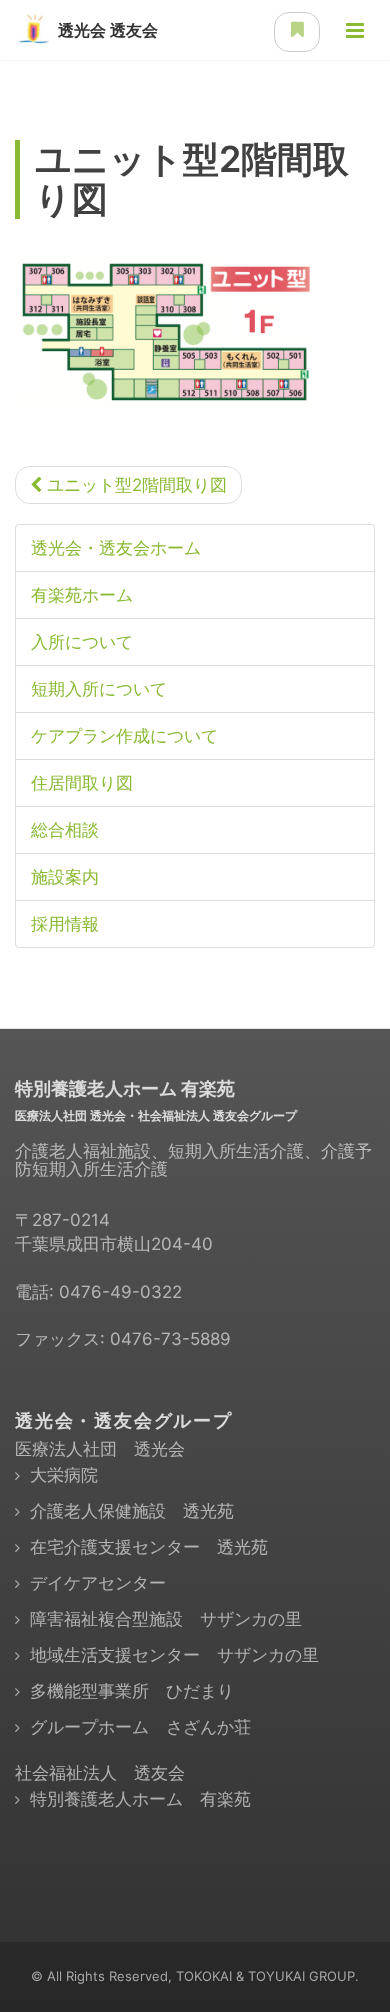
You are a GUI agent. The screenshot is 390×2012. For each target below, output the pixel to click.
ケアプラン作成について (124, 736)
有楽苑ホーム (82, 595)
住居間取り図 (82, 783)
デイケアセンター (98, 1583)
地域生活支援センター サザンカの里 (174, 1655)
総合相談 (65, 830)
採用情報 (65, 924)
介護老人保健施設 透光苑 (132, 1511)
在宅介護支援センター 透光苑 (149, 1547)
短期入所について (99, 689)
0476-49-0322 (120, 1292)
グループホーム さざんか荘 (140, 1727)
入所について (82, 642)
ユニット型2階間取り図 (134, 485)
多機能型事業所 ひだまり (132, 1691)
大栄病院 (64, 1475)
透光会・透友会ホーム (116, 548)
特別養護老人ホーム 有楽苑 (140, 1799)
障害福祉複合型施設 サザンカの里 (166, 1619)
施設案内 (65, 877)
